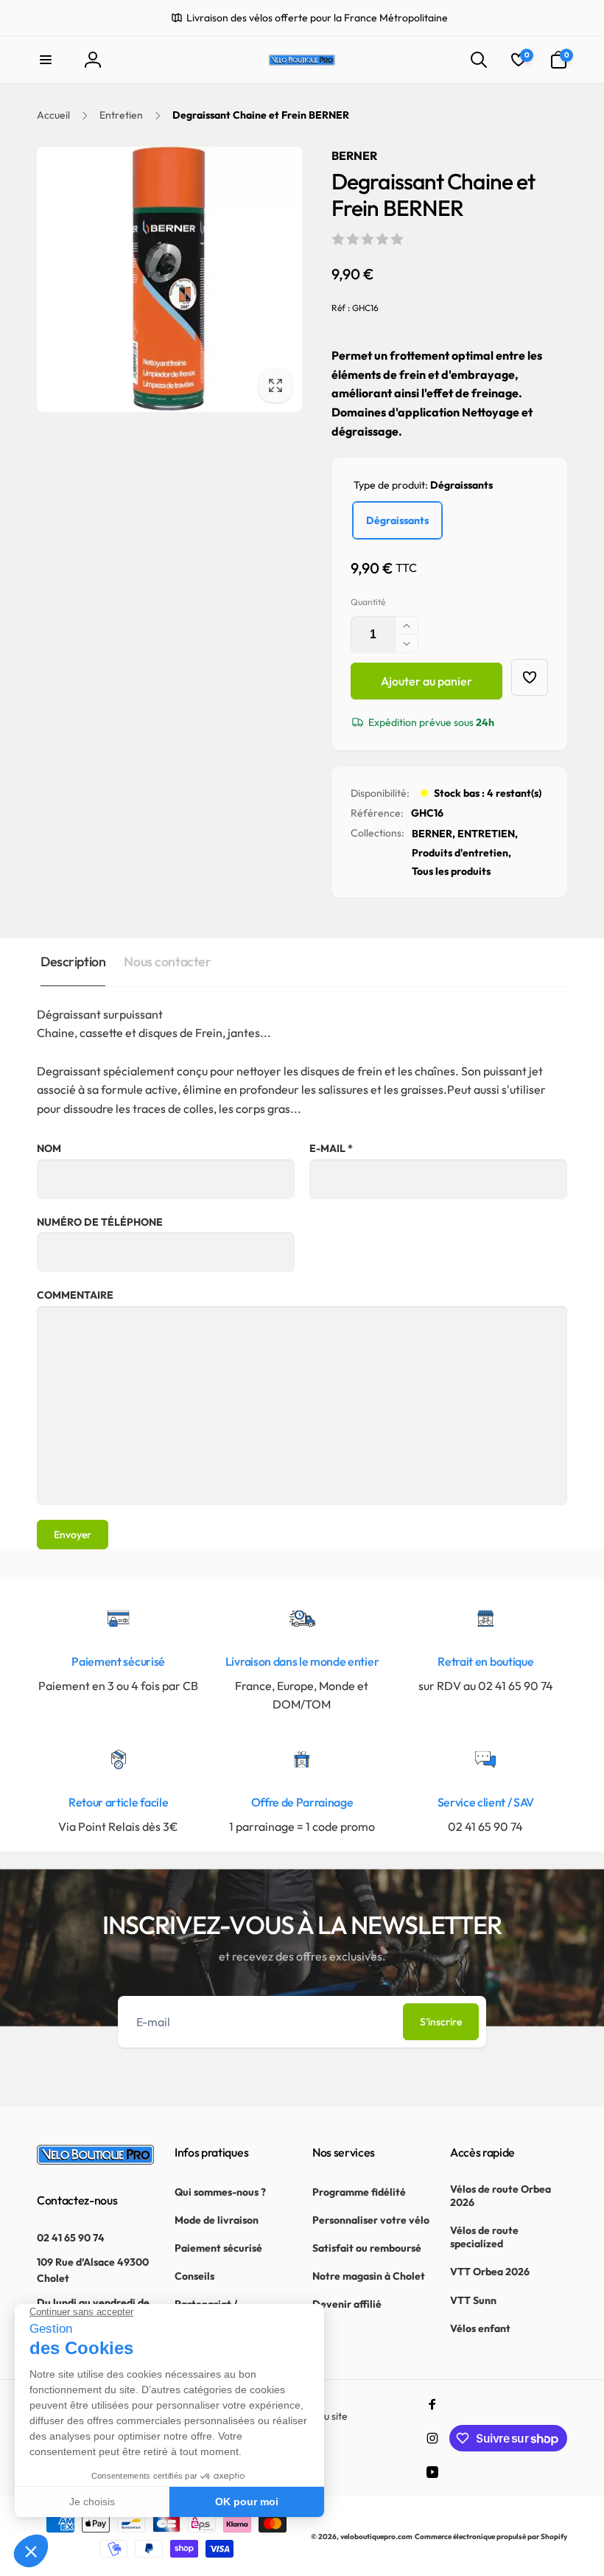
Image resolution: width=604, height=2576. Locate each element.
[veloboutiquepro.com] (95, 2160)
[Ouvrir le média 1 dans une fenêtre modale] (169, 279)
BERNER (354, 156)
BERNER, (433, 834)
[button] (46, 60)
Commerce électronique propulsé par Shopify (491, 2537)
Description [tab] (73, 961)
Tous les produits (451, 871)
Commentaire (75, 1295)
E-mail (331, 1148)
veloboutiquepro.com (376, 2537)
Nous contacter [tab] (167, 961)
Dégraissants (397, 520)
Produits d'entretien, (461, 853)
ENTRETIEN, (488, 834)
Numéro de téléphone (100, 1222)
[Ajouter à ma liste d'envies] (530, 677)
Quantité (368, 602)
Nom (49, 1148)
